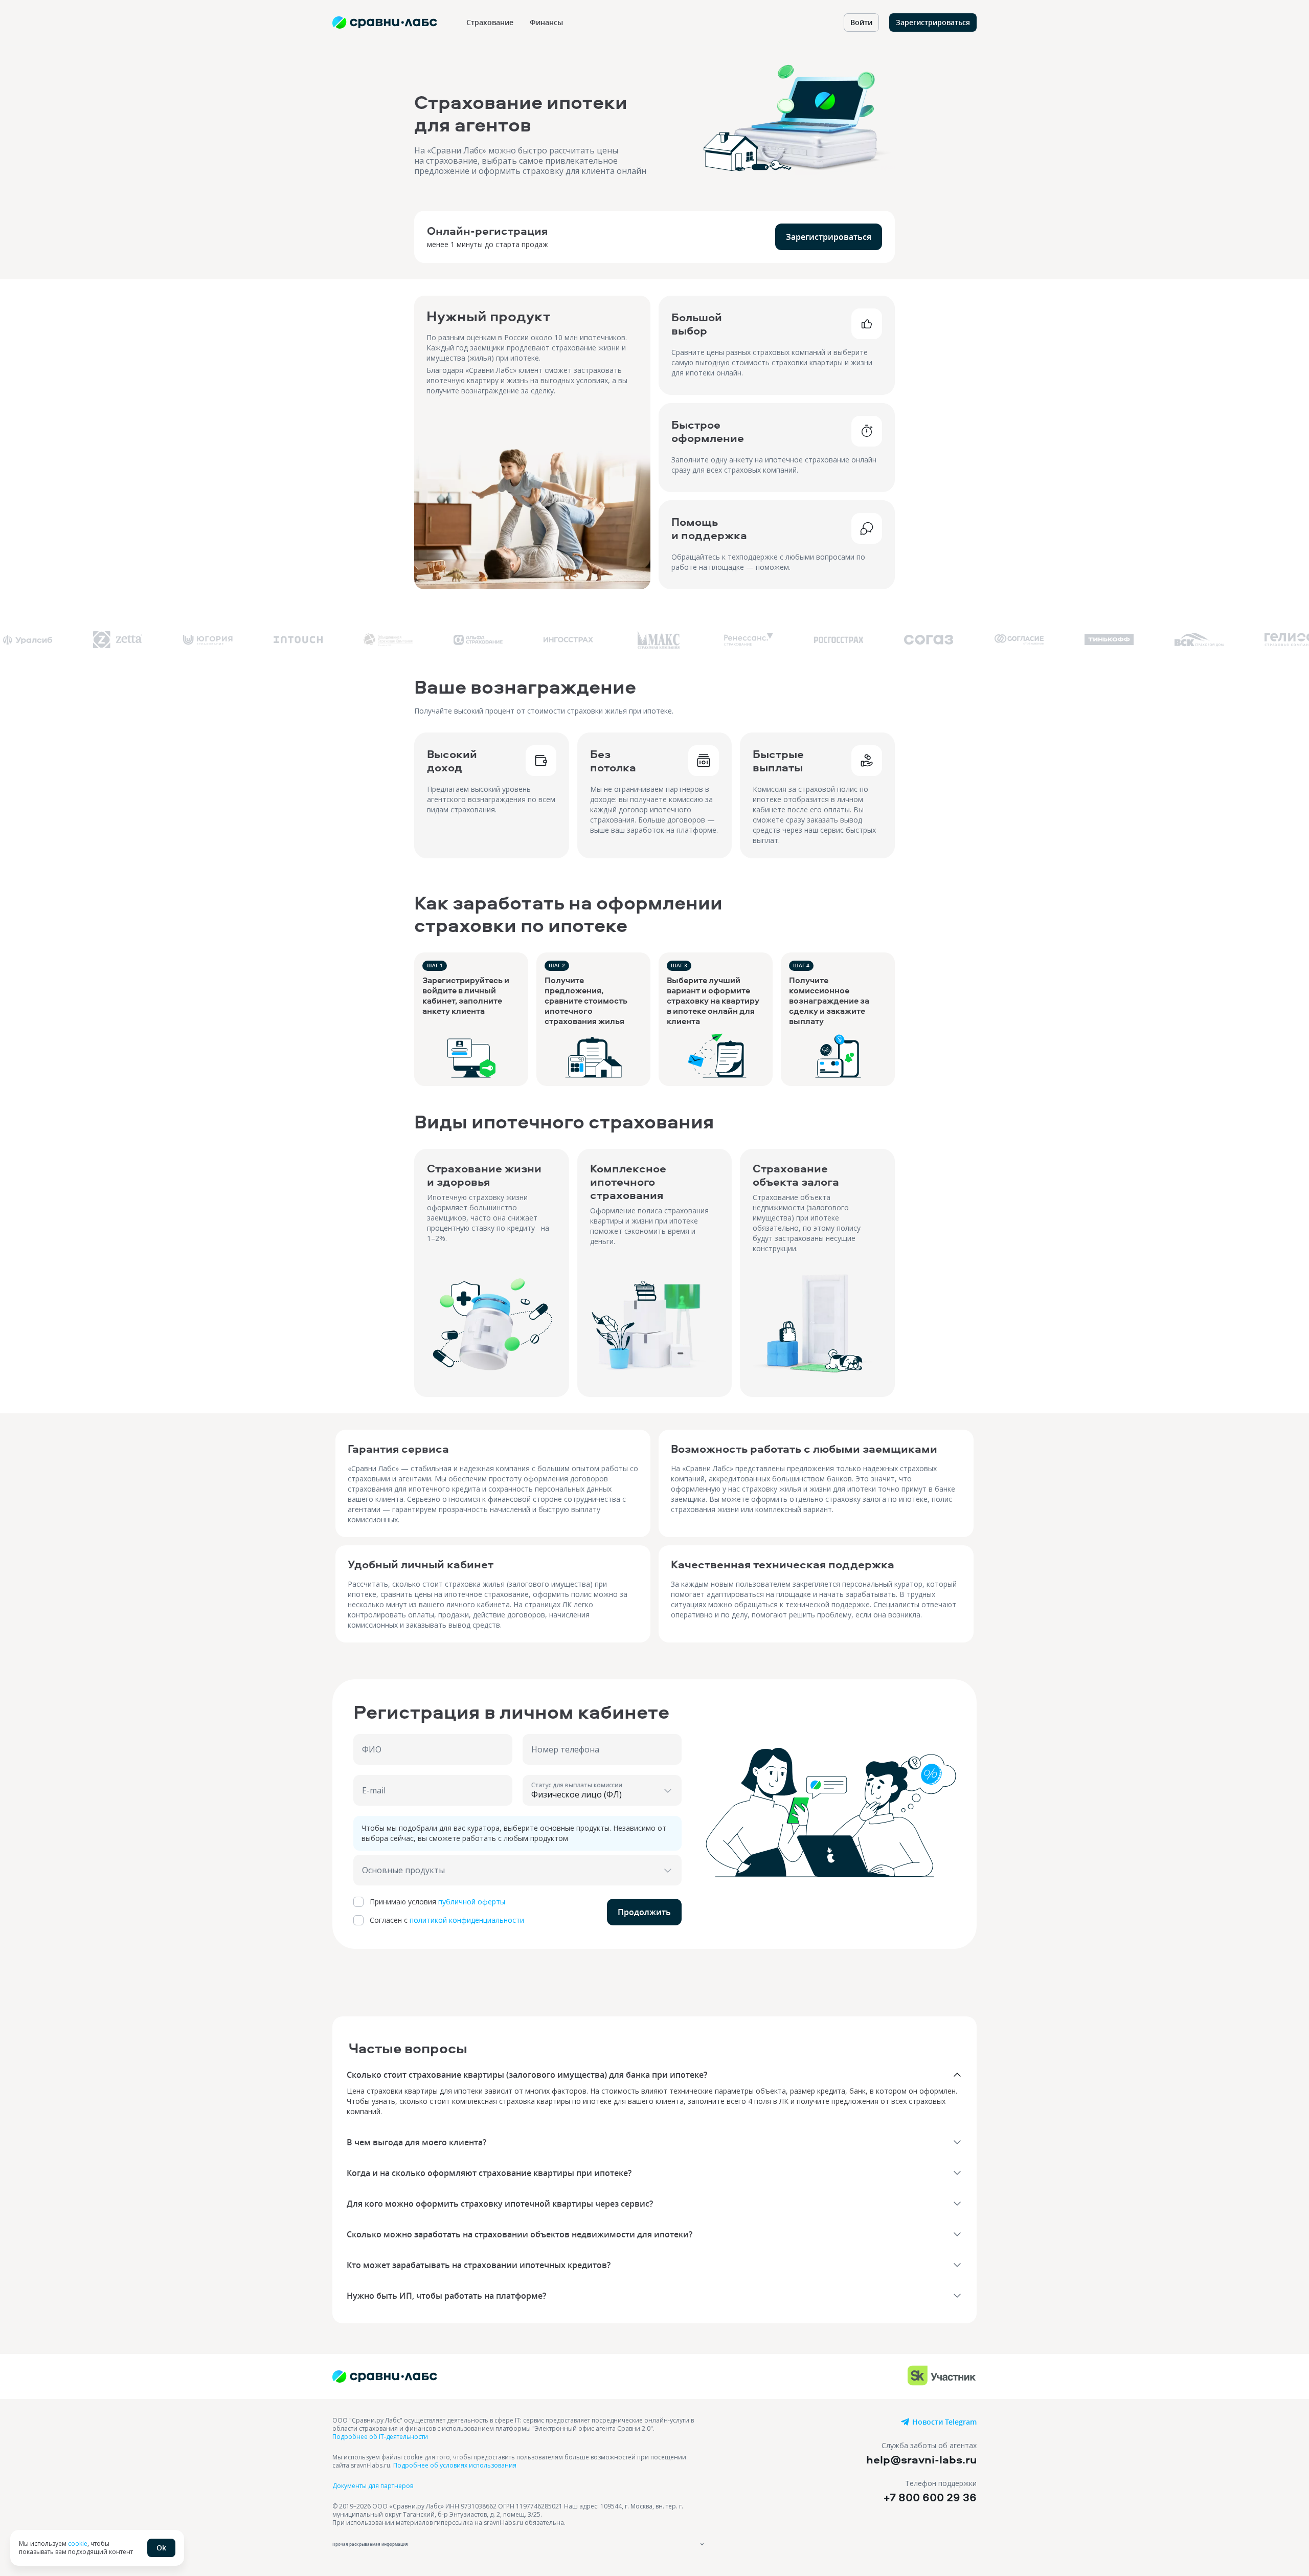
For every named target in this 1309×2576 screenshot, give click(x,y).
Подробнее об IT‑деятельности (380, 2437)
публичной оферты (472, 1902)
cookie (78, 2544)
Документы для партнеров (373, 2486)
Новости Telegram (944, 2422)
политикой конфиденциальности (467, 1920)
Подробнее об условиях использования (455, 2465)
